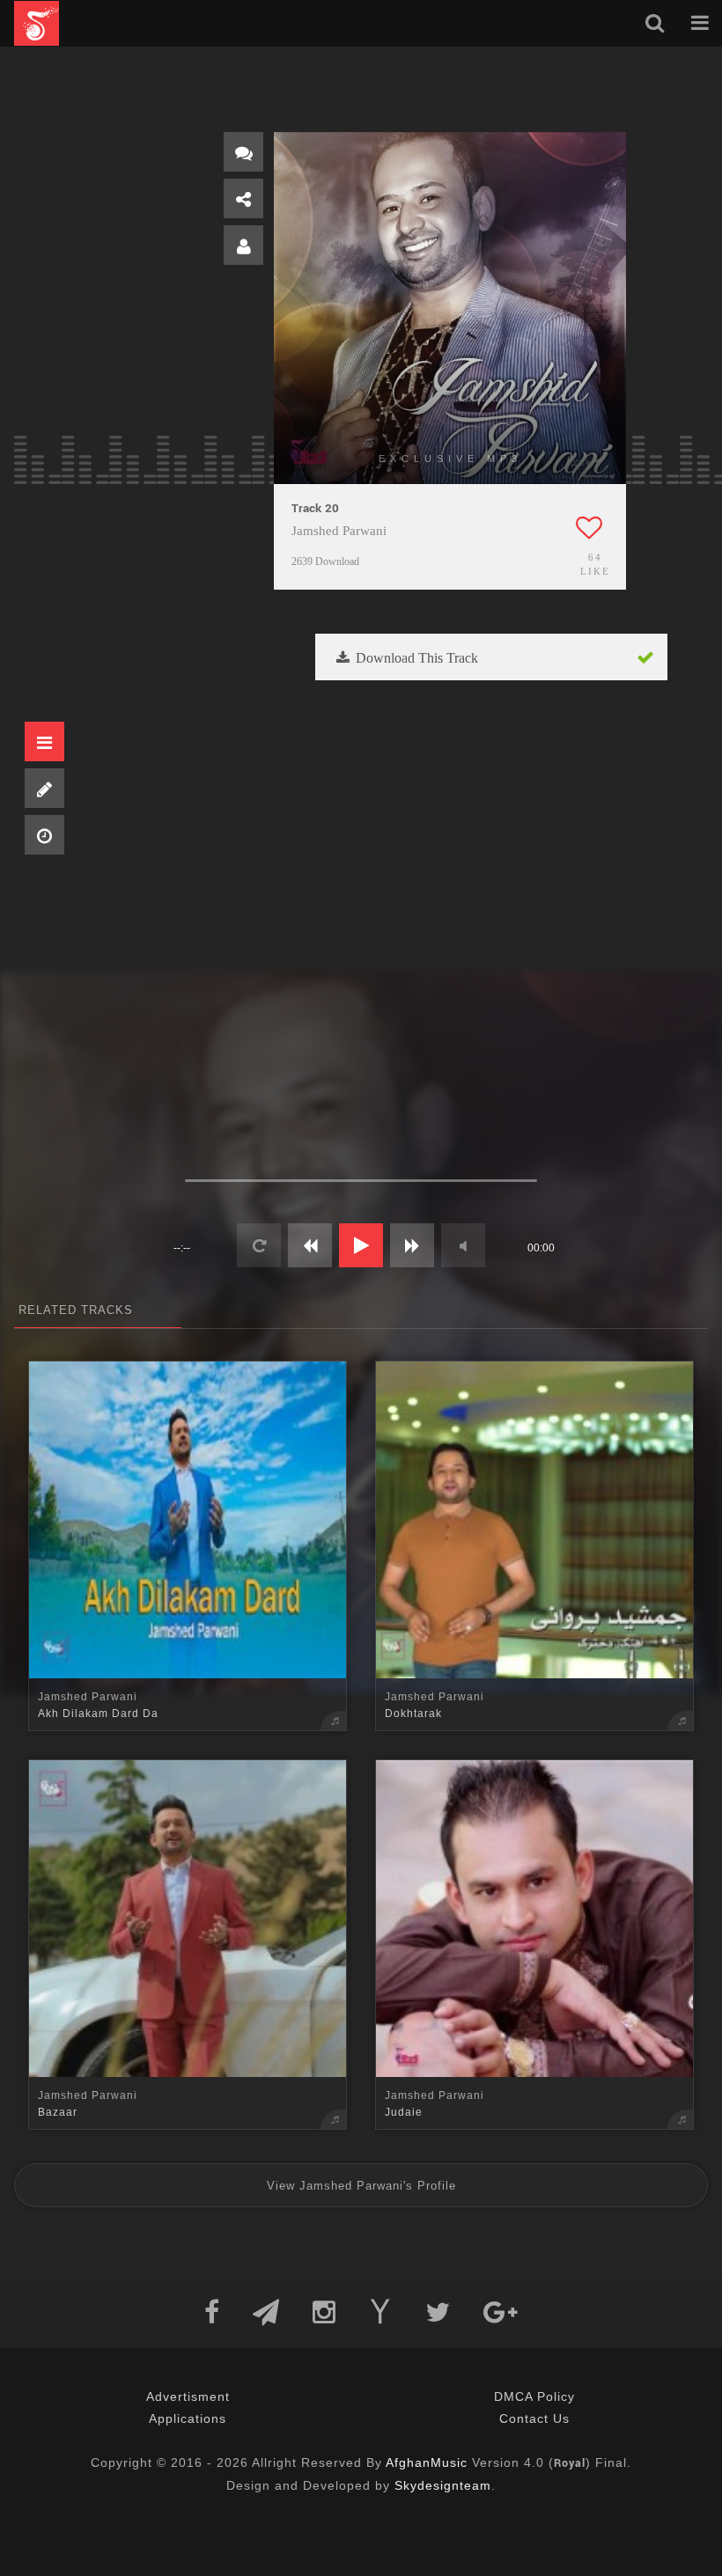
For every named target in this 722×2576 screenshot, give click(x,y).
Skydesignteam (443, 2485)
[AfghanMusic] (37, 23)
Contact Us (534, 2418)
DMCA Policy (534, 2396)
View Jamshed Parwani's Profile (361, 2186)
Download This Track (415, 658)
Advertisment (188, 2396)
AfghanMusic (427, 2462)
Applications (188, 2418)
